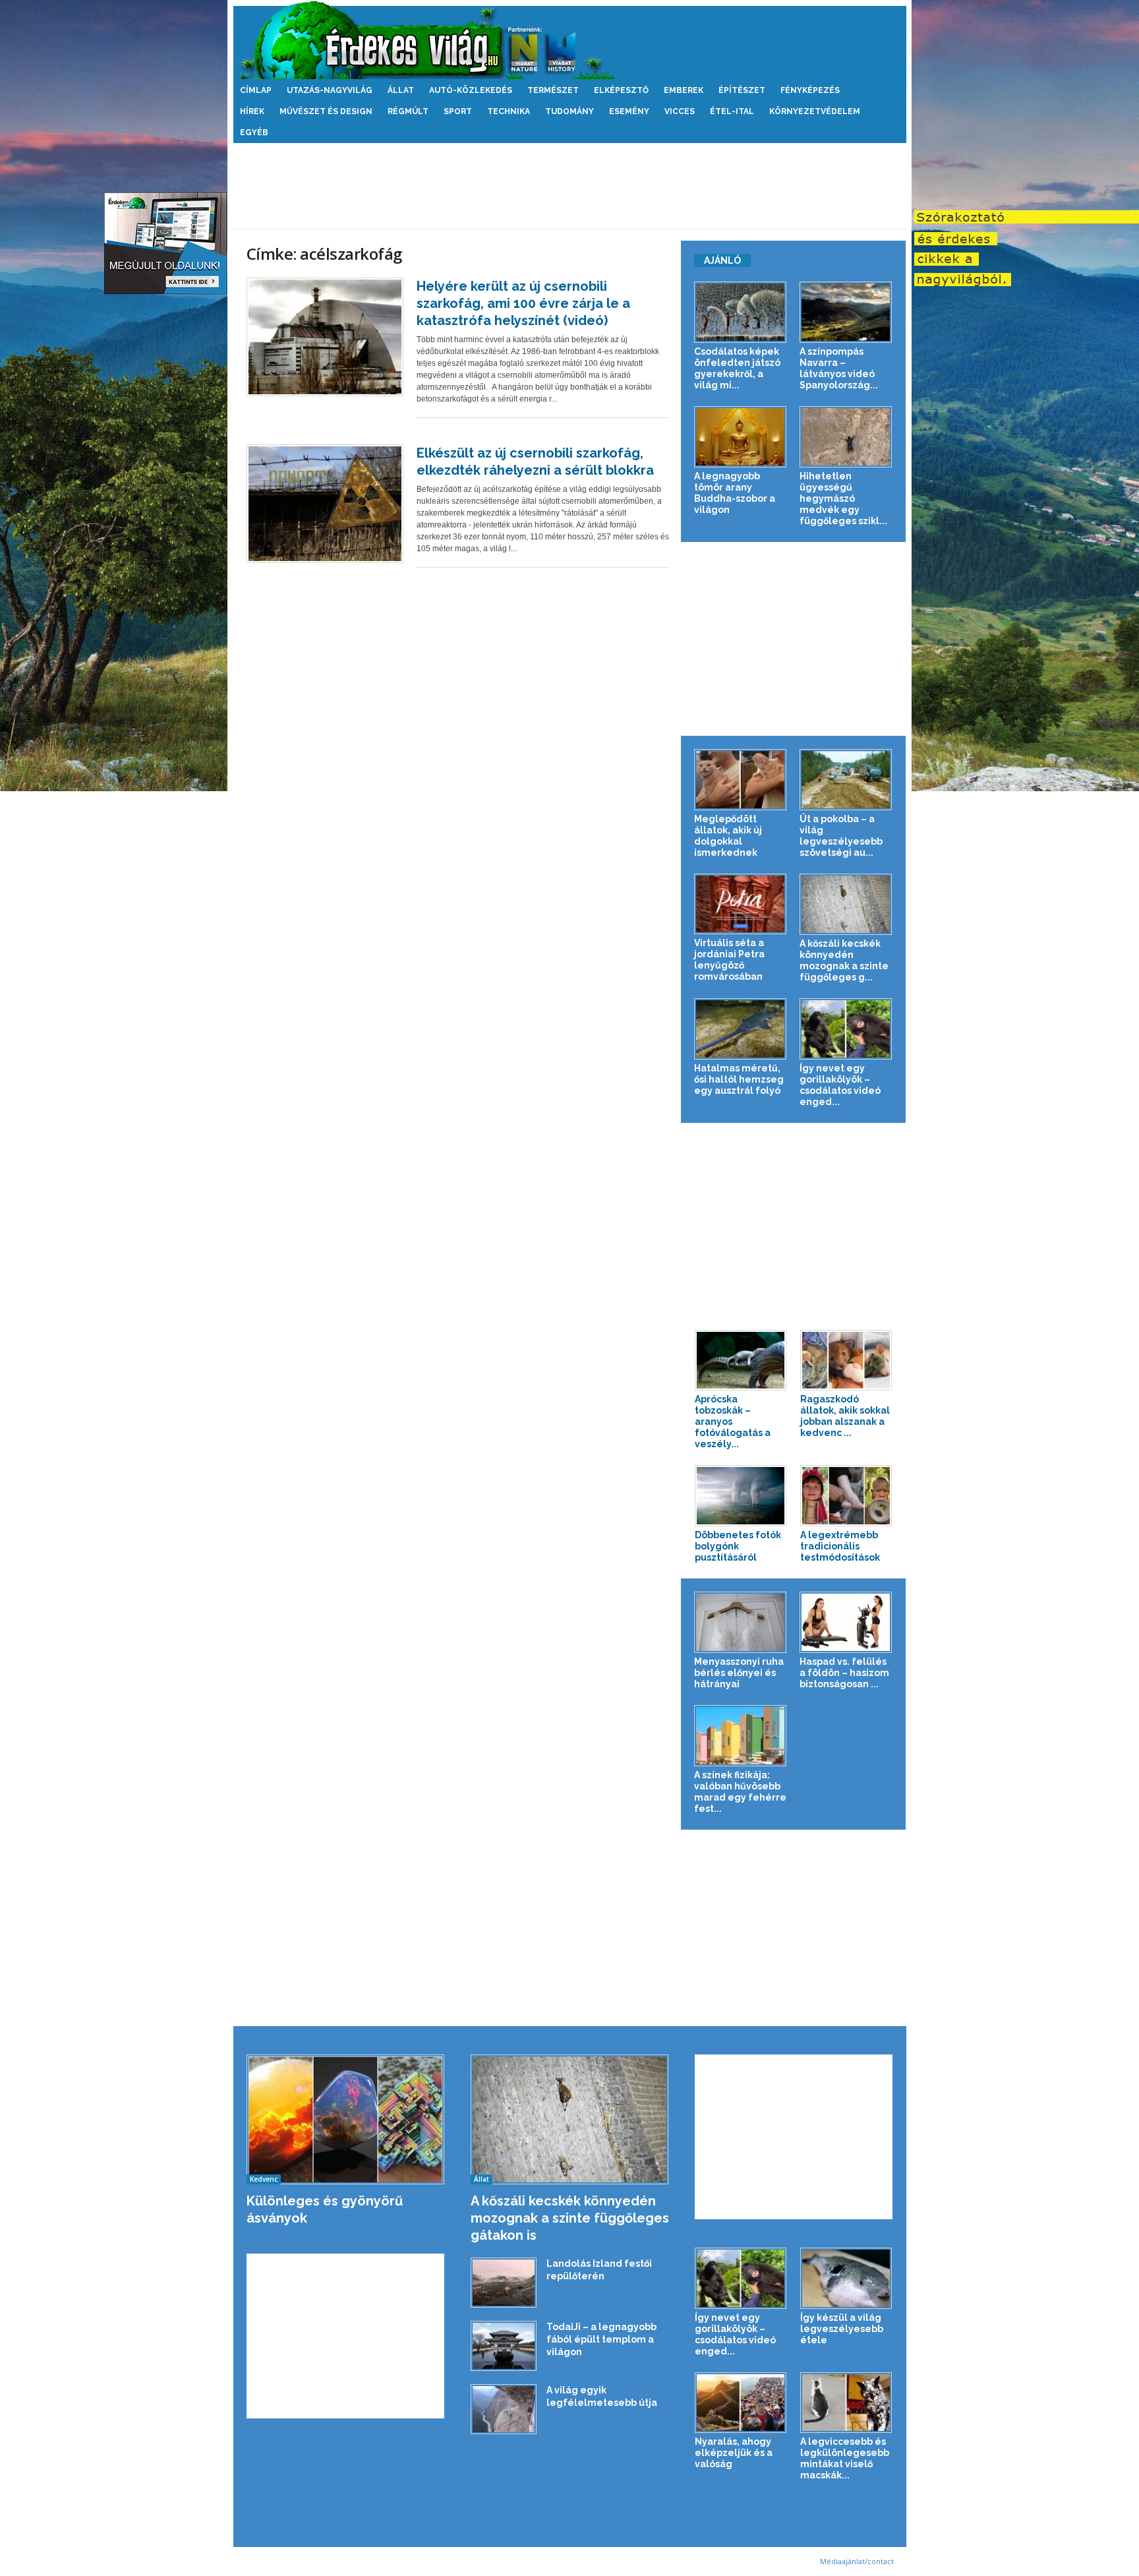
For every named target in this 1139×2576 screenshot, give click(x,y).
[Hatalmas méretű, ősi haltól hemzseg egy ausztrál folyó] (741, 1029)
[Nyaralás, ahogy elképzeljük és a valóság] (741, 2403)
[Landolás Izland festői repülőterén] (504, 2283)
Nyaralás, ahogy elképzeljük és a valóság (734, 2453)
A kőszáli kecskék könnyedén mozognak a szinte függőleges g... (844, 960)
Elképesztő (621, 90)
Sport (458, 111)
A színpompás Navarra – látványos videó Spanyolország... (839, 368)
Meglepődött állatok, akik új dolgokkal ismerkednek (728, 836)
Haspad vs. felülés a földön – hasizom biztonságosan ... (844, 1673)
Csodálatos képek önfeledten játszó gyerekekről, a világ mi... (737, 368)
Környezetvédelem (815, 111)
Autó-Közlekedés (471, 90)
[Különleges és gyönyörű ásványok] (346, 2119)
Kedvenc (264, 2179)
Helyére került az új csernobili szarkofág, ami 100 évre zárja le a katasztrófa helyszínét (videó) (523, 303)
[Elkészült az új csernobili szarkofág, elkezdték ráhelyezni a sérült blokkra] (325, 504)
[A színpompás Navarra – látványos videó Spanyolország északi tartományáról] (846, 312)
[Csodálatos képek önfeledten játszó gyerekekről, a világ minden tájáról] (741, 312)
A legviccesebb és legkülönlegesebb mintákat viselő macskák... (845, 2458)
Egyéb (254, 133)
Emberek (684, 90)
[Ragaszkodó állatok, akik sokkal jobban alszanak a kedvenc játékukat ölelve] (846, 1361)
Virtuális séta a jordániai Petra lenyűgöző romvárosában (729, 960)
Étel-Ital (732, 111)
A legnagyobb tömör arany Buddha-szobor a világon (735, 493)
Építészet (742, 90)
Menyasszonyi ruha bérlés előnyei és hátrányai (739, 1673)
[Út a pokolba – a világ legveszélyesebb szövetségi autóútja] (846, 780)
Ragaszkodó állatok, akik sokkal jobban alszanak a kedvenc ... (845, 1416)
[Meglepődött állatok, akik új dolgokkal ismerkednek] (741, 780)
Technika (509, 111)
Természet (553, 90)
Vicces (680, 111)
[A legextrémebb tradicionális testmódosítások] (846, 1496)
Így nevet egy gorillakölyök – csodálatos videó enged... (840, 1085)
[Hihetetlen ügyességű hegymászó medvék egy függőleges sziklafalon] (846, 437)
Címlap (256, 90)
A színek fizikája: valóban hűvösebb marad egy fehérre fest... (740, 1792)
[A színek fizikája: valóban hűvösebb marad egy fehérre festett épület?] (741, 1736)
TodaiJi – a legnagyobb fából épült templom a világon (601, 2339)
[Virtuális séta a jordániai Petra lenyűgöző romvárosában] (741, 904)
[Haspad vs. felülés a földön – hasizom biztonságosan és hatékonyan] (846, 1622)
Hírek (252, 111)
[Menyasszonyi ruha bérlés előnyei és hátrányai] (741, 1622)
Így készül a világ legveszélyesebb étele (842, 2329)
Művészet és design (326, 111)
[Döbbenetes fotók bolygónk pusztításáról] (741, 1496)
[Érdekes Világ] (570, 40)
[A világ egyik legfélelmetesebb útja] (504, 2409)
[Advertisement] (569, 186)
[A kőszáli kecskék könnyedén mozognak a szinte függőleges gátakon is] (846, 904)
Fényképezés (810, 90)
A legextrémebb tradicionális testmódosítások (840, 1546)
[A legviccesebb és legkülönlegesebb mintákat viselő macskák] (846, 2403)
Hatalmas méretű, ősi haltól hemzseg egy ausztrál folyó (739, 1079)
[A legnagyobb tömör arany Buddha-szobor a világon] (741, 437)
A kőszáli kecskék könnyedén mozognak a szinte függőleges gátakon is (570, 2218)
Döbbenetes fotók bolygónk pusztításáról (738, 1546)
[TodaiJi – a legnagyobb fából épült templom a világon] (504, 2346)
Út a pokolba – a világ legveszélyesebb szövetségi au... (841, 836)
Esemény (629, 111)
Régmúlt (408, 111)
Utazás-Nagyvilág (330, 90)
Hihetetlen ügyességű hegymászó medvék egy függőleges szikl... (843, 498)
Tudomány (569, 111)
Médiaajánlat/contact (857, 2561)
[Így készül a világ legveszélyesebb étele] (846, 2278)
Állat (401, 90)
